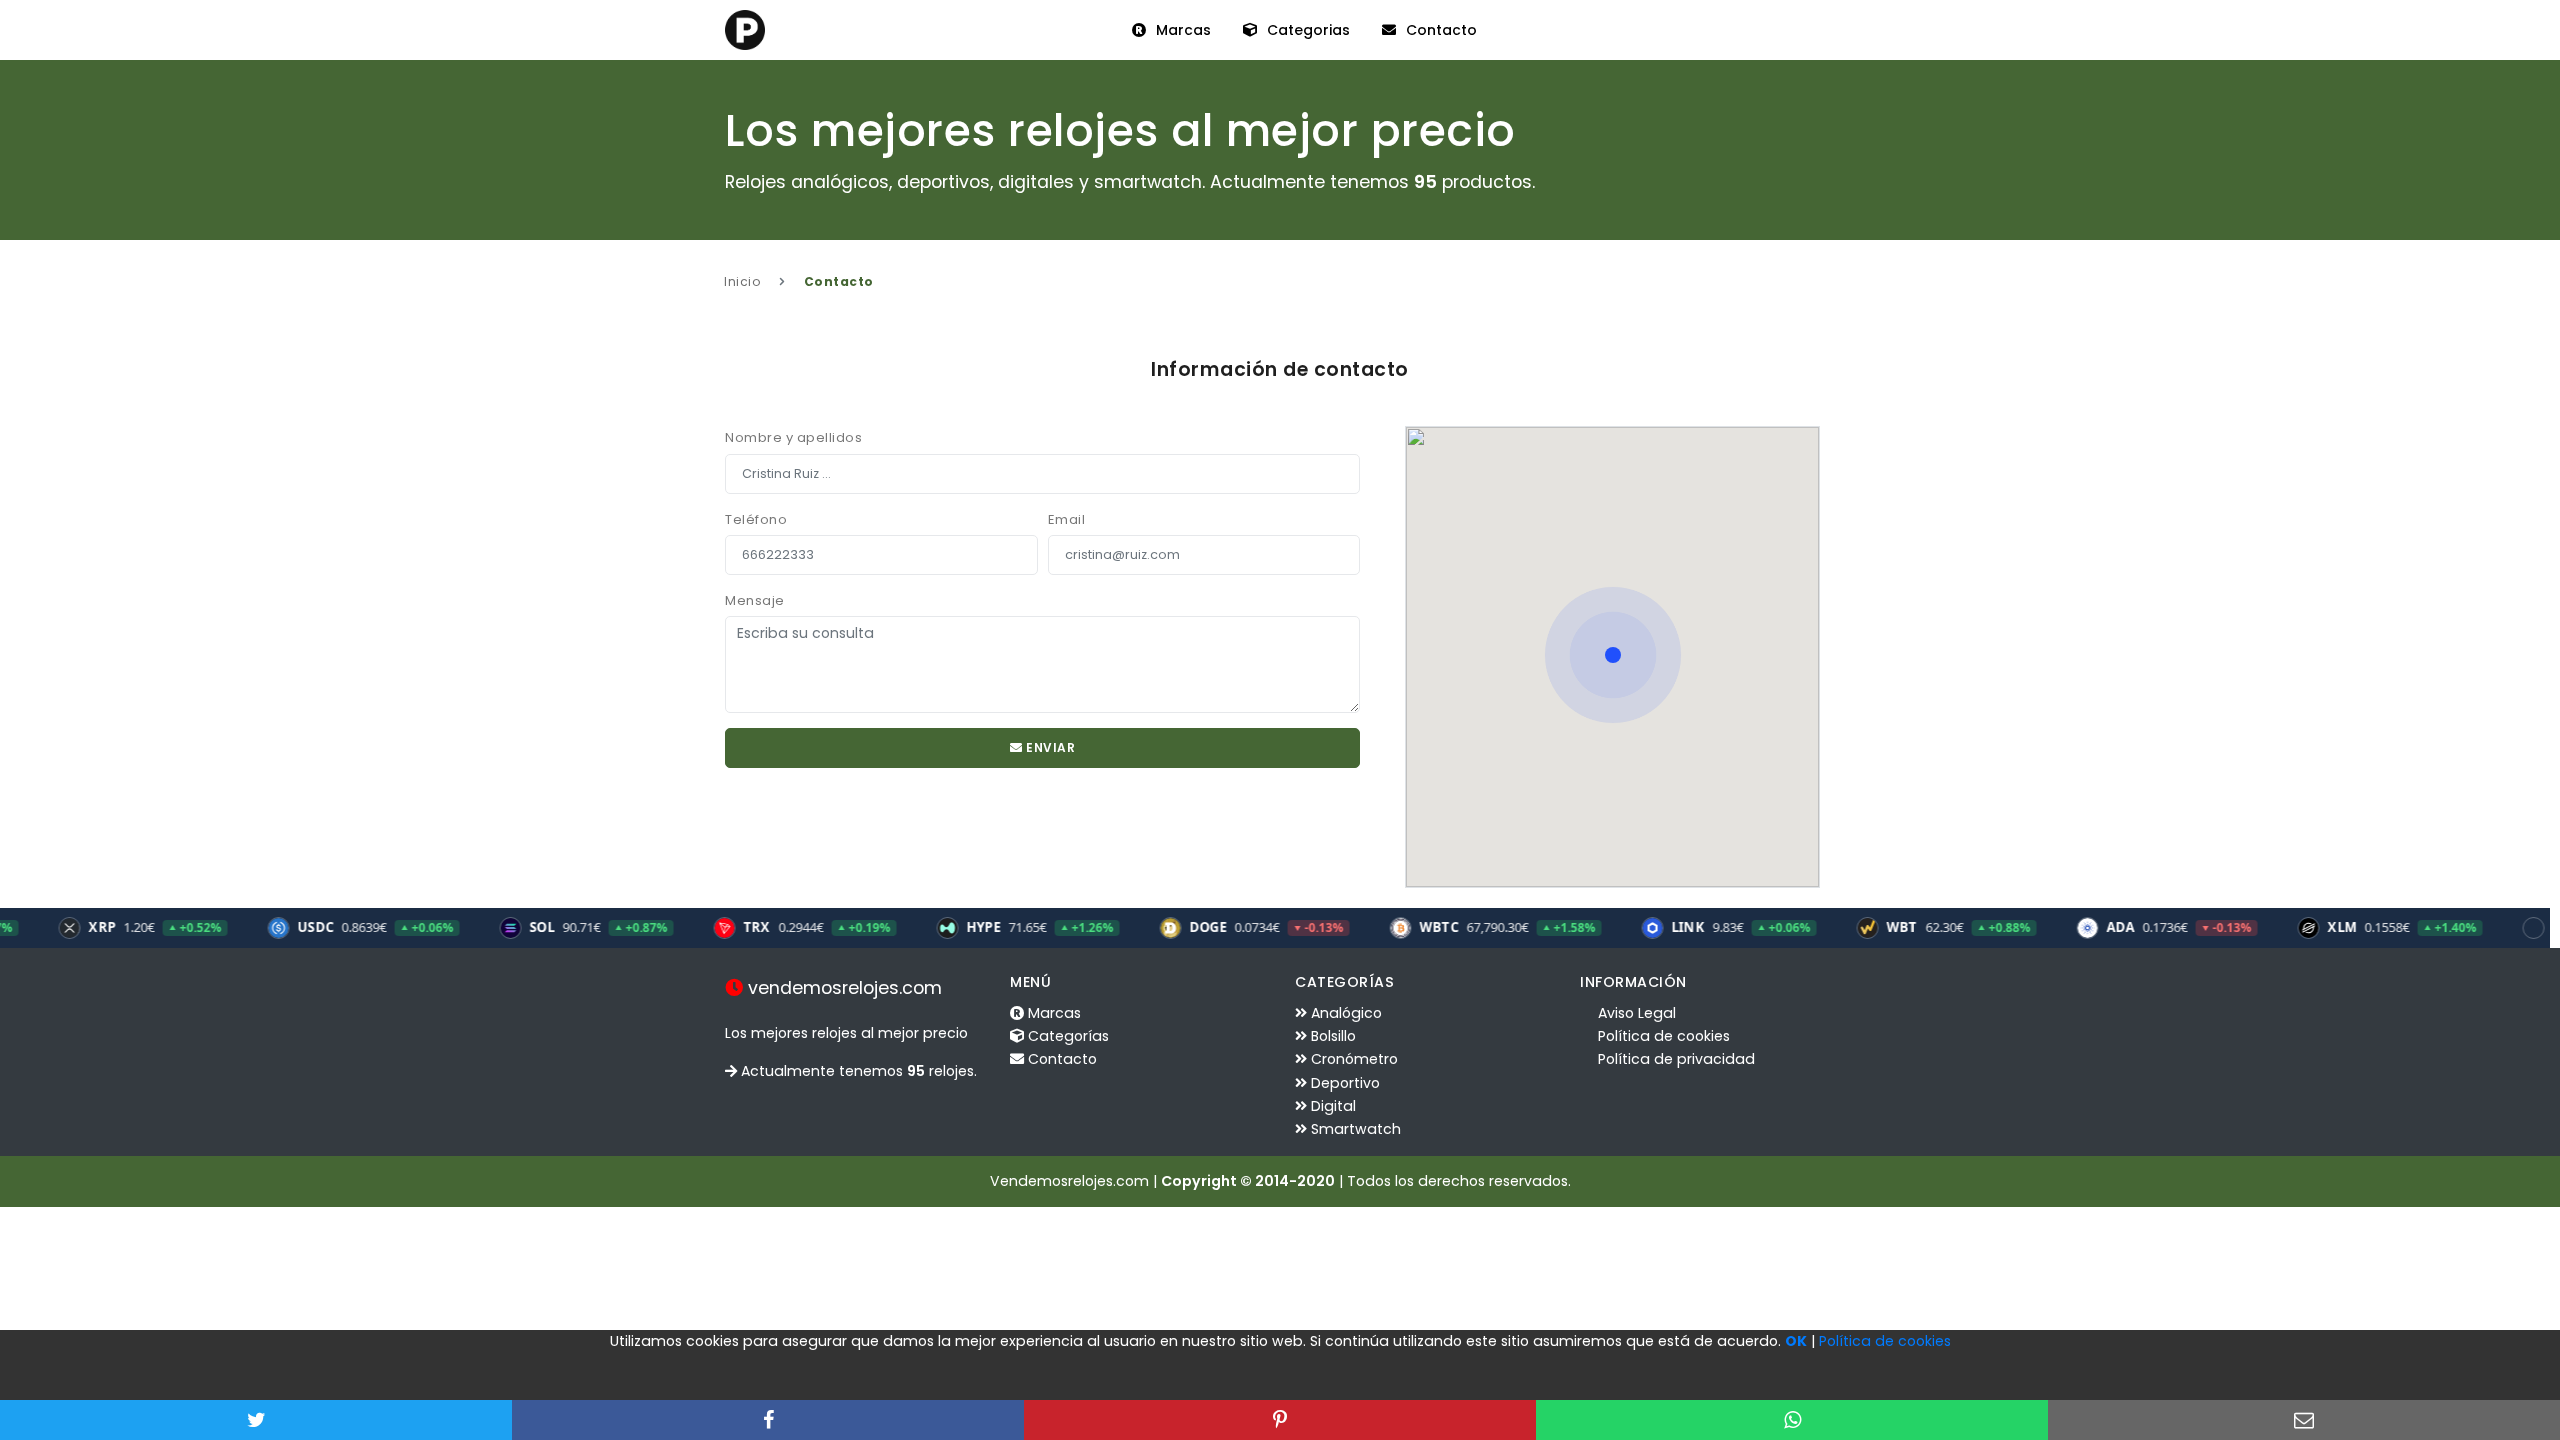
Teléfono (756, 519)
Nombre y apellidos (793, 437)
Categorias (1306, 30)
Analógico (1344, 1013)
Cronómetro (1352, 1059)
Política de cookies (1662, 1036)
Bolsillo (1331, 1036)
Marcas (1181, 30)
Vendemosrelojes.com (1069, 1181)
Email (1067, 519)
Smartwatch (1354, 1129)
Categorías (1066, 1036)
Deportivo (1343, 1083)
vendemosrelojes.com (842, 988)
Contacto (1439, 30)
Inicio (742, 281)
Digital (1331, 1106)
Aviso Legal (1635, 1013)
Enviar (1049, 747)
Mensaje (755, 600)
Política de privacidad (1674, 1059)
